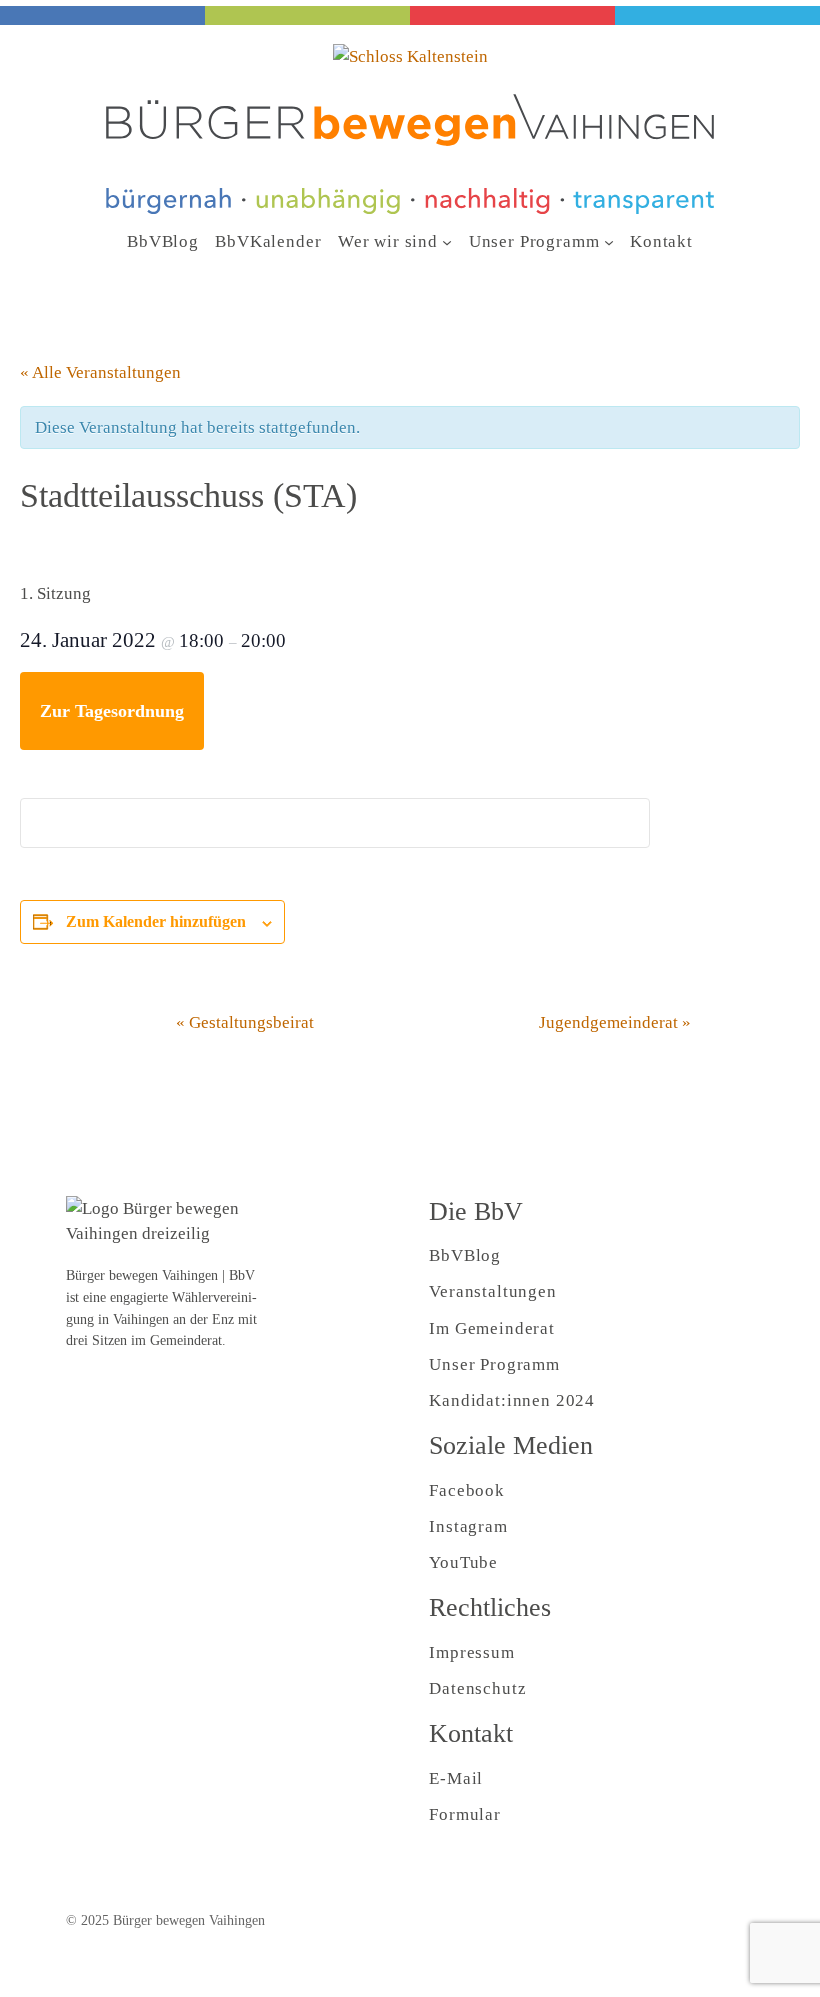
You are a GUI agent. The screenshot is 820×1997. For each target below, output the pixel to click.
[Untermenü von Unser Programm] (609, 242)
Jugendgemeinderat (615, 1022)
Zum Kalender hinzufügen (156, 921)
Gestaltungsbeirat (245, 1022)
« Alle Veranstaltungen (100, 372)
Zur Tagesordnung (112, 711)
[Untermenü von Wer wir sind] (447, 242)
